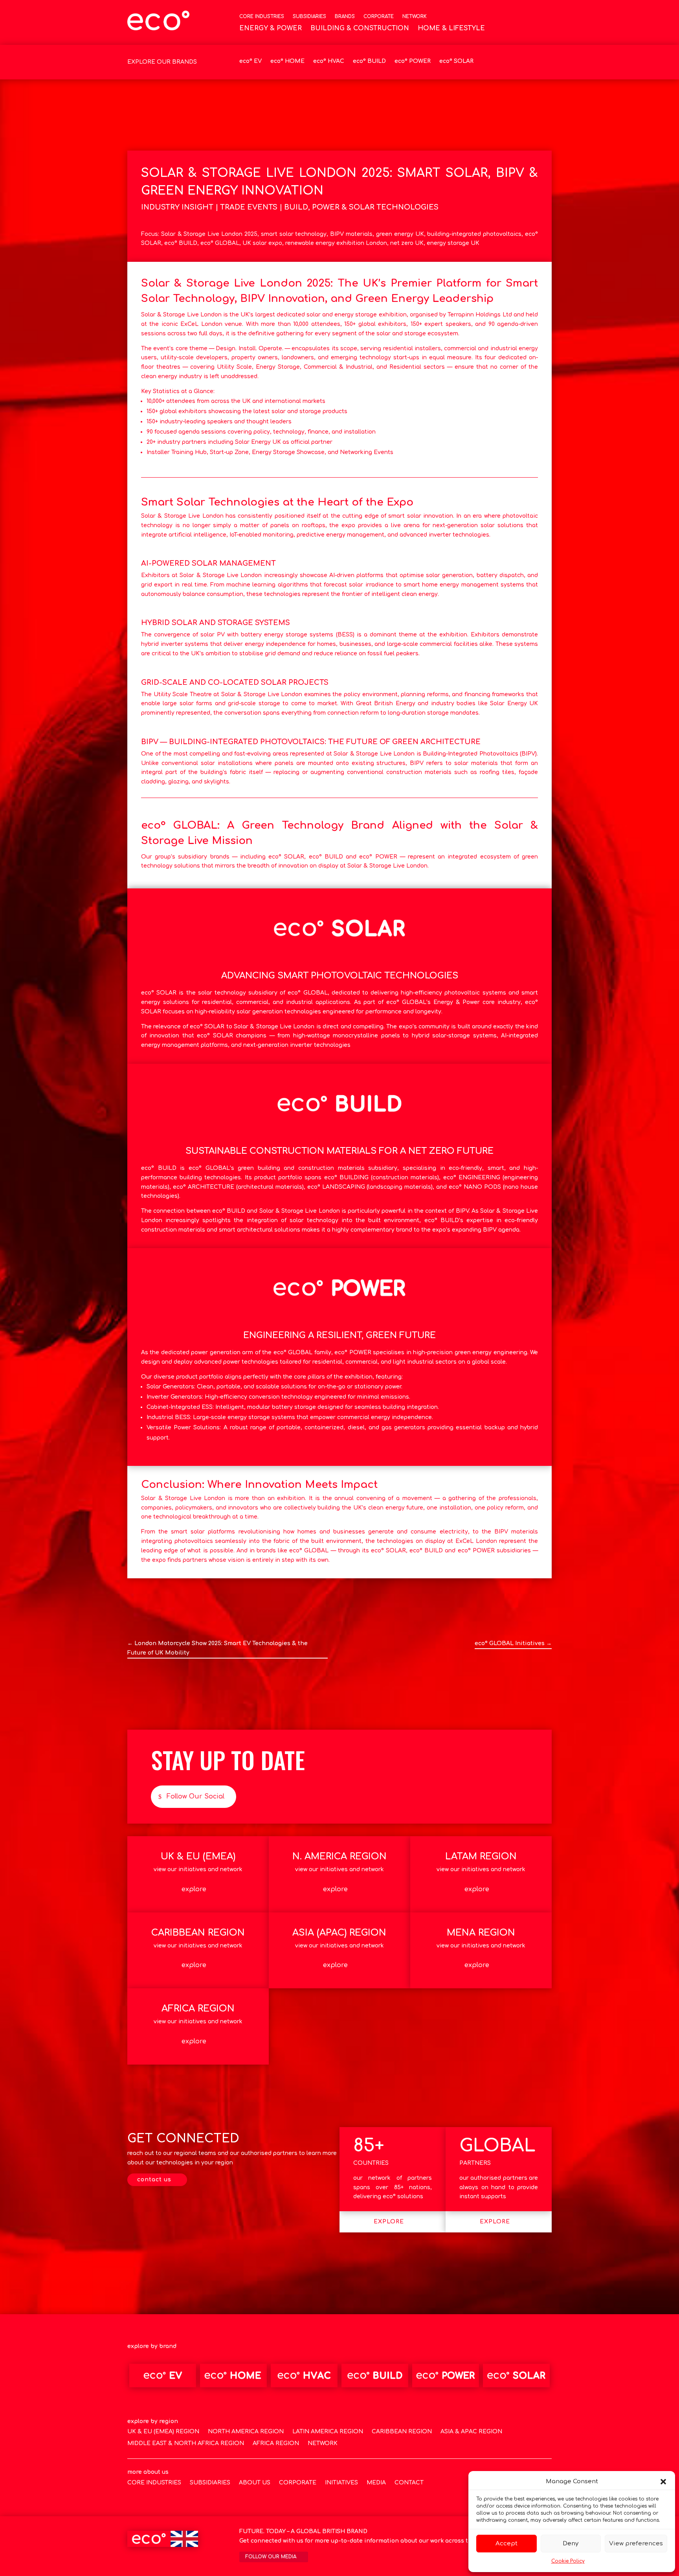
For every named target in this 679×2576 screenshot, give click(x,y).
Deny (571, 2544)
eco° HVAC (329, 61)
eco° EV (250, 61)
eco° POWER (413, 61)
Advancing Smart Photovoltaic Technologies (340, 976)
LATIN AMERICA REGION (328, 2432)
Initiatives (341, 2483)
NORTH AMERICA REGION (246, 2432)
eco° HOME (287, 61)
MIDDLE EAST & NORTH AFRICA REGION (186, 2444)
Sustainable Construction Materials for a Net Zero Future (339, 1151)
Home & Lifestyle (451, 29)
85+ (369, 2146)
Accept (506, 2544)
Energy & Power (271, 29)
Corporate (379, 17)
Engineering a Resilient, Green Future (339, 1335)
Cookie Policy (568, 2561)
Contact (409, 2483)
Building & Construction (360, 29)
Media (376, 2483)
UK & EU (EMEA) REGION (163, 2432)
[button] (663, 2482)
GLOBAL (497, 2146)
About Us (255, 2483)
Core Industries (262, 17)
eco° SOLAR (456, 61)
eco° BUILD (369, 61)
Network (415, 17)
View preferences (636, 2544)
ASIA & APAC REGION (471, 2432)
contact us (154, 2180)
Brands (345, 17)
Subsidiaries (309, 17)
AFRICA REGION (276, 2444)
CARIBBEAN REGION (402, 2432)
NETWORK (323, 2444)
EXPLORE (389, 2222)
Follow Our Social (195, 1796)
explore (194, 1889)
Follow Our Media (271, 2557)
